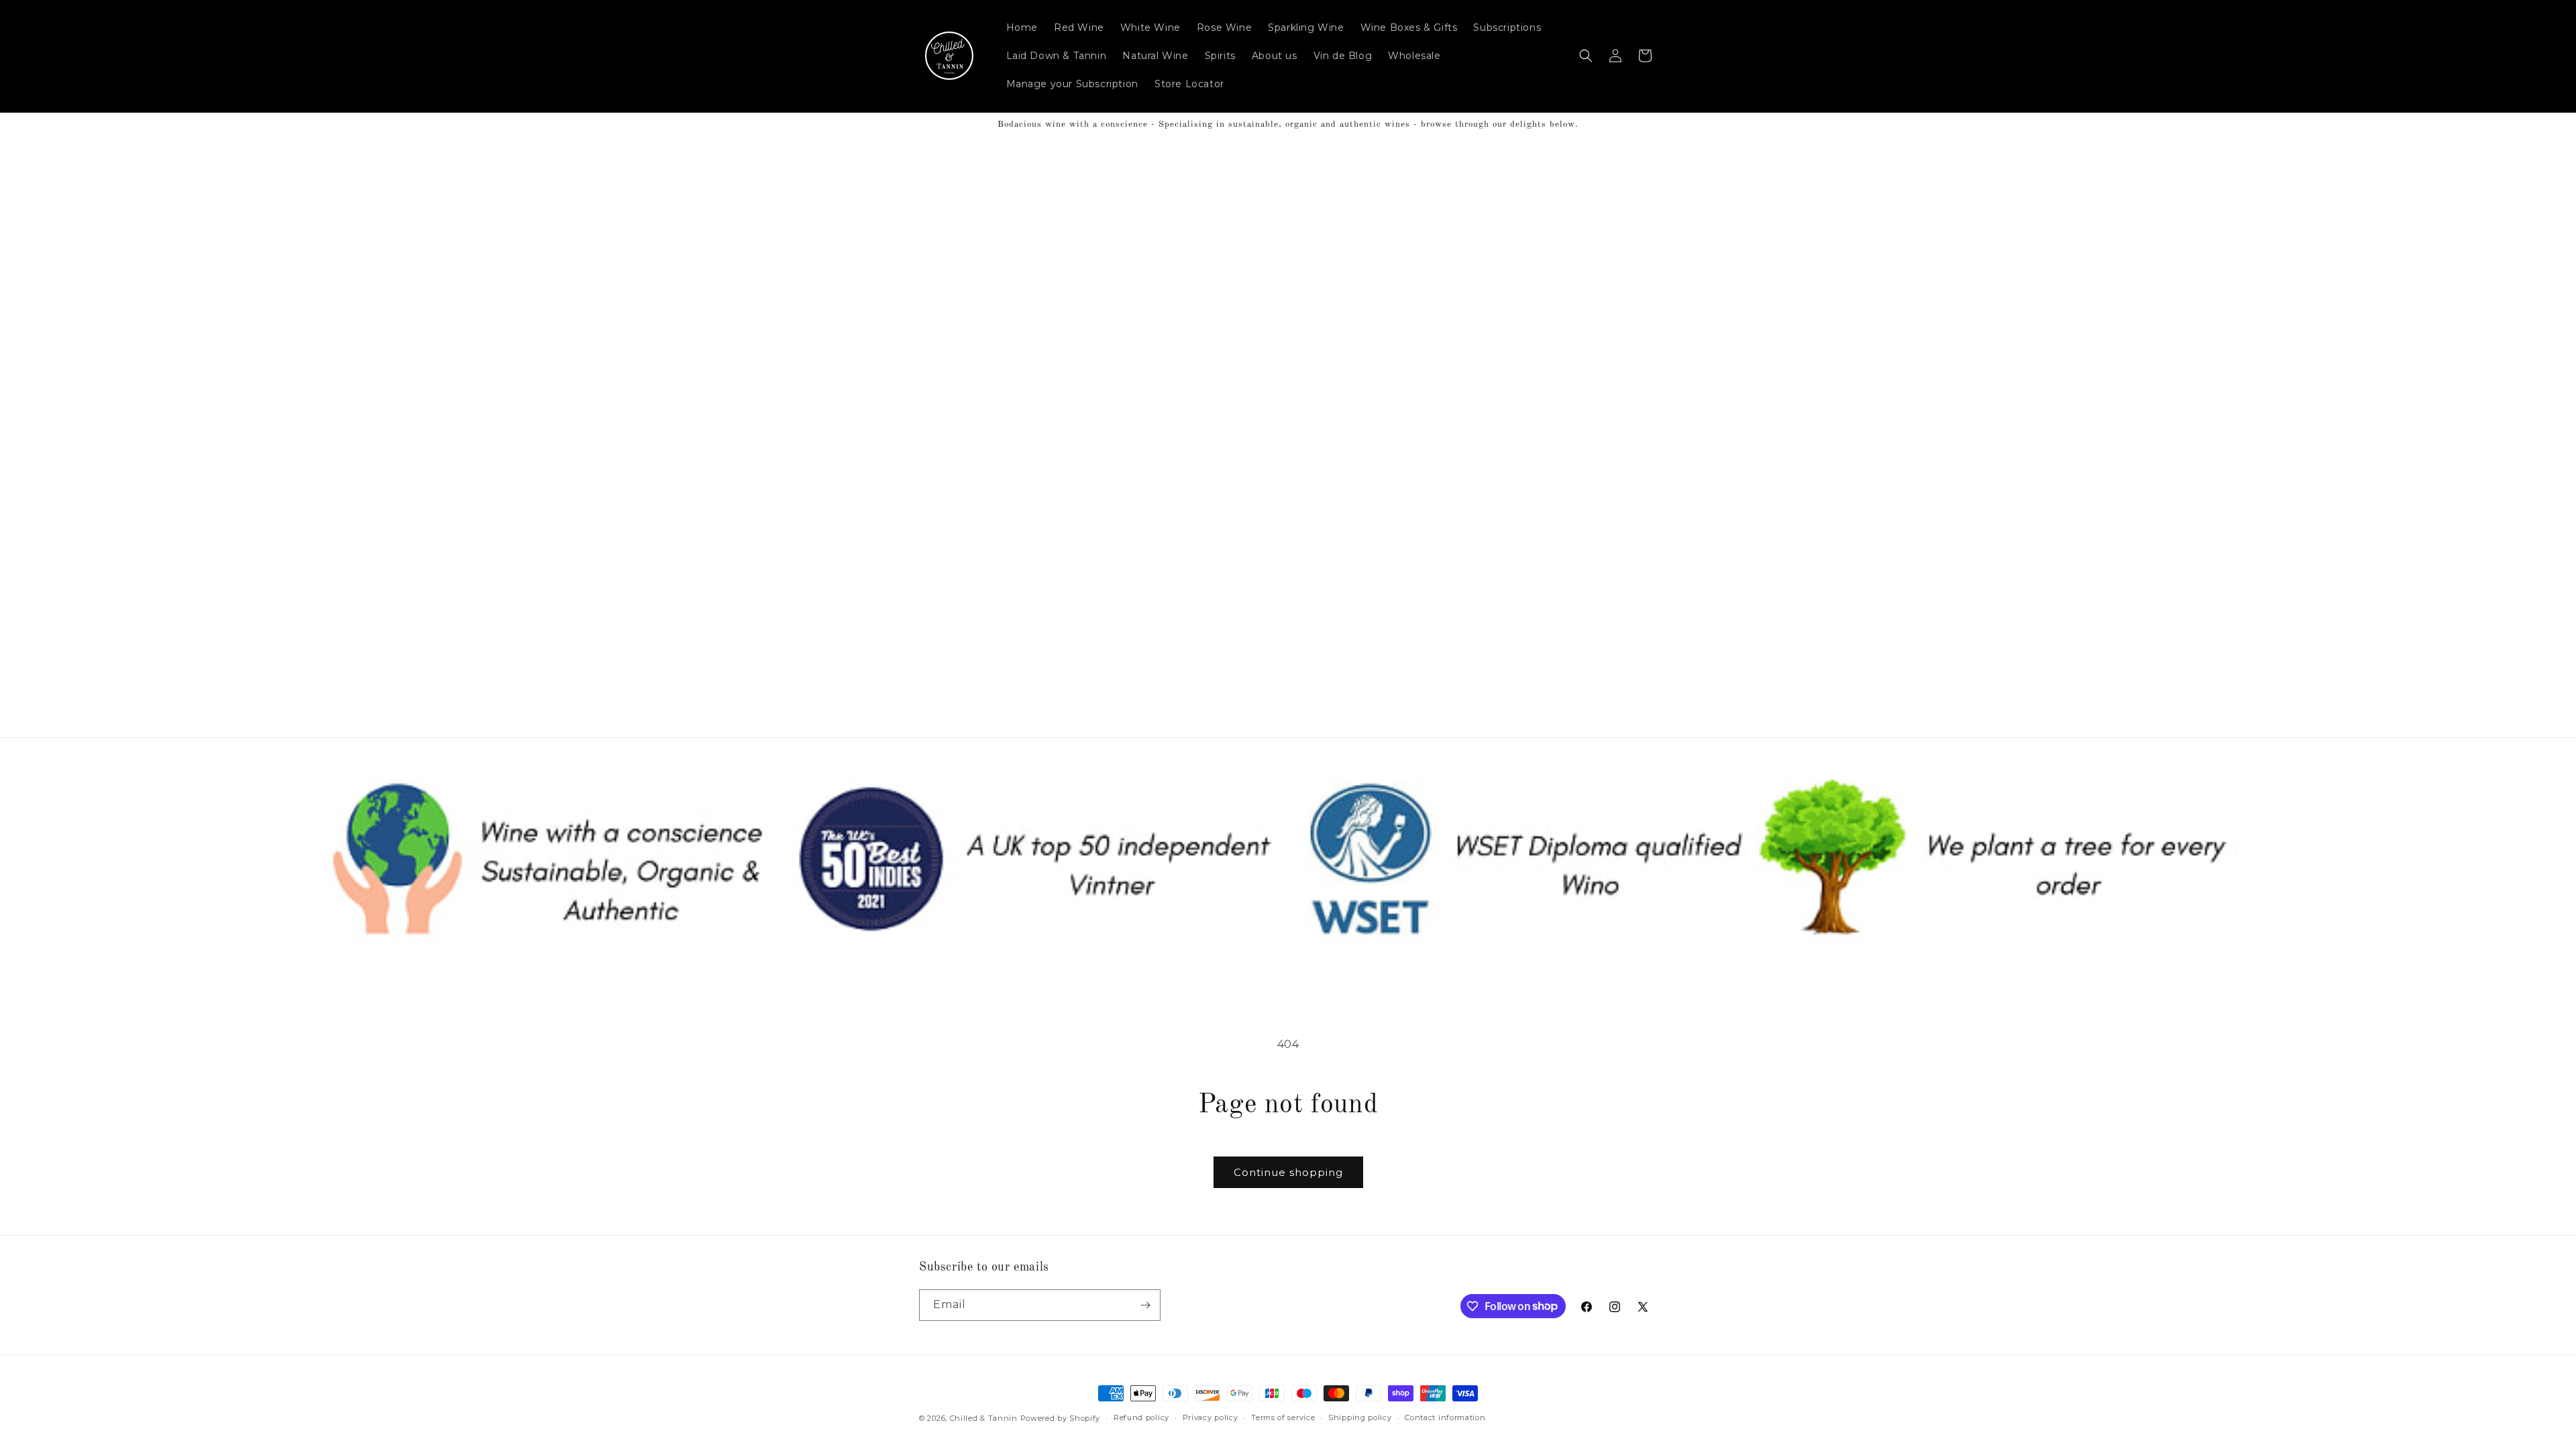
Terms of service (1283, 1417)
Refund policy (1141, 1417)
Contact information (1445, 1417)
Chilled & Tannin (984, 1418)
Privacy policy (1211, 1417)
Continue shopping (1288, 1172)
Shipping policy (1360, 1417)
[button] (1586, 56)
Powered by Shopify (1061, 1418)
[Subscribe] (1145, 1305)
